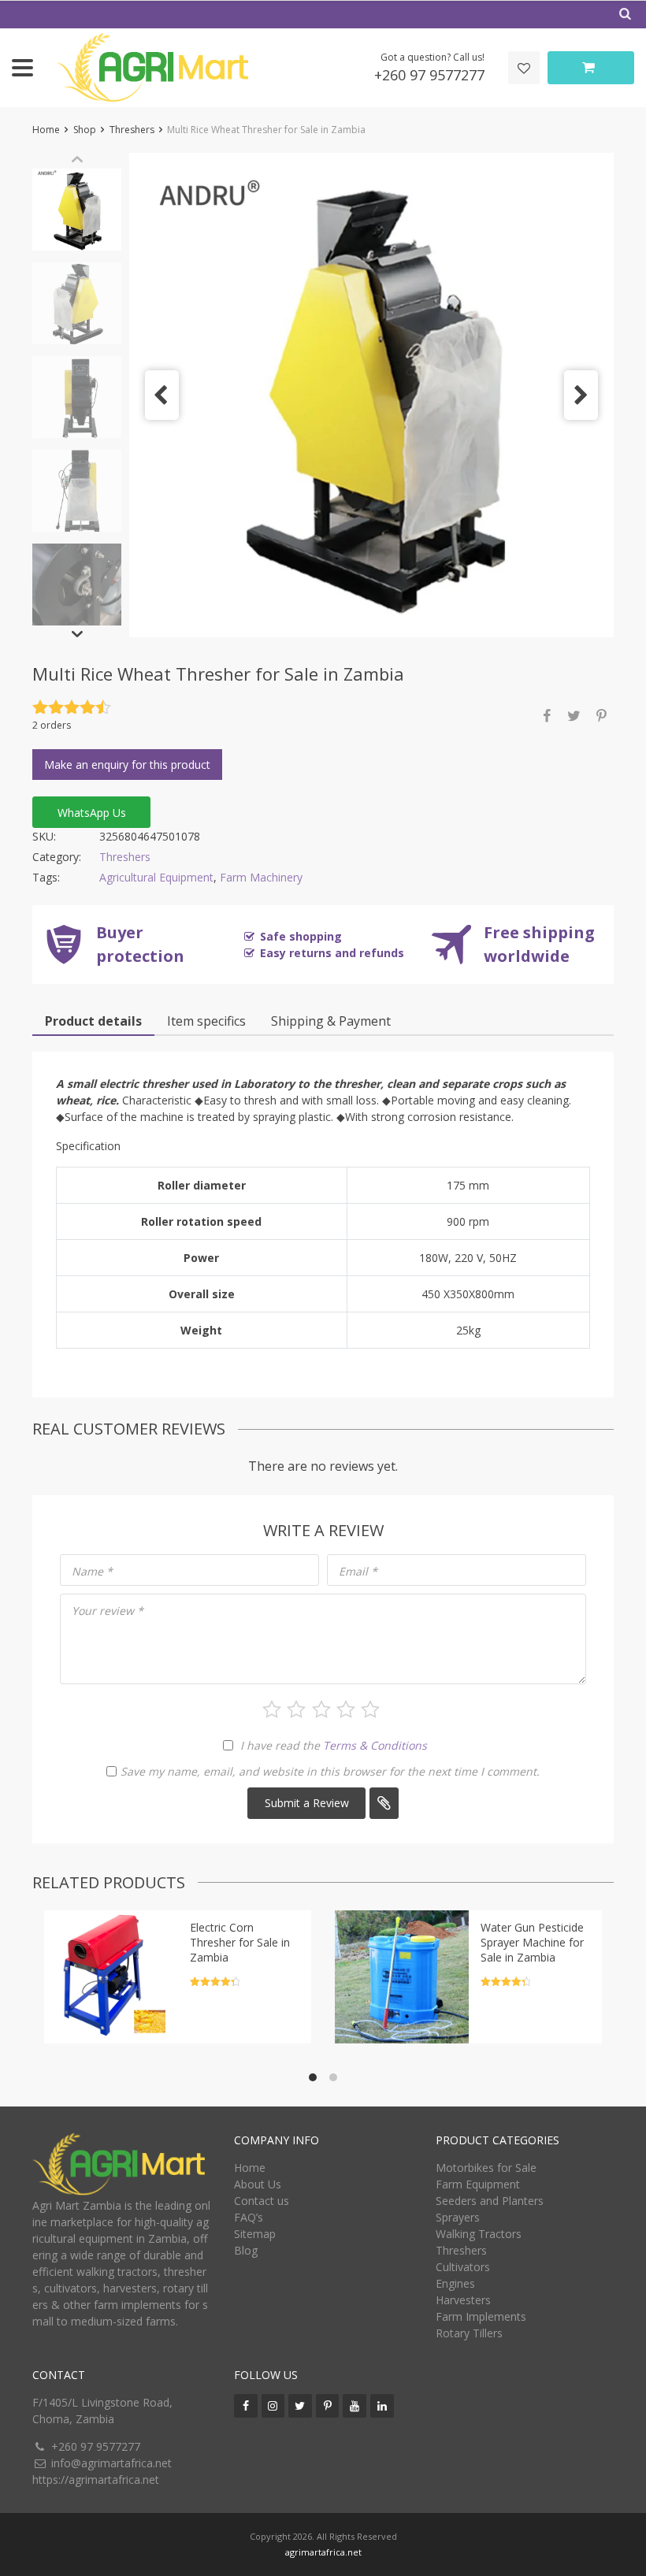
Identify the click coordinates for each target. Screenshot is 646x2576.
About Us (258, 2184)
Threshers (132, 130)
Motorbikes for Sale (486, 2168)
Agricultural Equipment (156, 877)
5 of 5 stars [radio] (370, 1709)
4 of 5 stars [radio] (346, 1709)
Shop (85, 130)
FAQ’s (249, 2217)
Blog (246, 2250)
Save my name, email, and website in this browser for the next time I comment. (330, 1771)
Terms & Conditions (375, 1745)
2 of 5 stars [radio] (296, 1709)
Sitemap (255, 2234)
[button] (162, 395)
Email (358, 1571)
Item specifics (206, 1021)
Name (92, 1571)
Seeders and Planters (490, 2201)
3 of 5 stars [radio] (321, 1709)
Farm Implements (481, 2316)
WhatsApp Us (92, 813)
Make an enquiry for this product (127, 765)
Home (46, 130)
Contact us (262, 2201)
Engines (455, 2283)
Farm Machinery (261, 877)
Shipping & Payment (331, 1021)
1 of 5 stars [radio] (272, 1709)
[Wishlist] (524, 68)
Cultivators (463, 2267)
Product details (93, 1021)
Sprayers (458, 2217)
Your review (108, 1611)
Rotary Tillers (469, 2333)
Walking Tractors (479, 2234)
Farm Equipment (478, 2184)
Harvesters (463, 2300)
